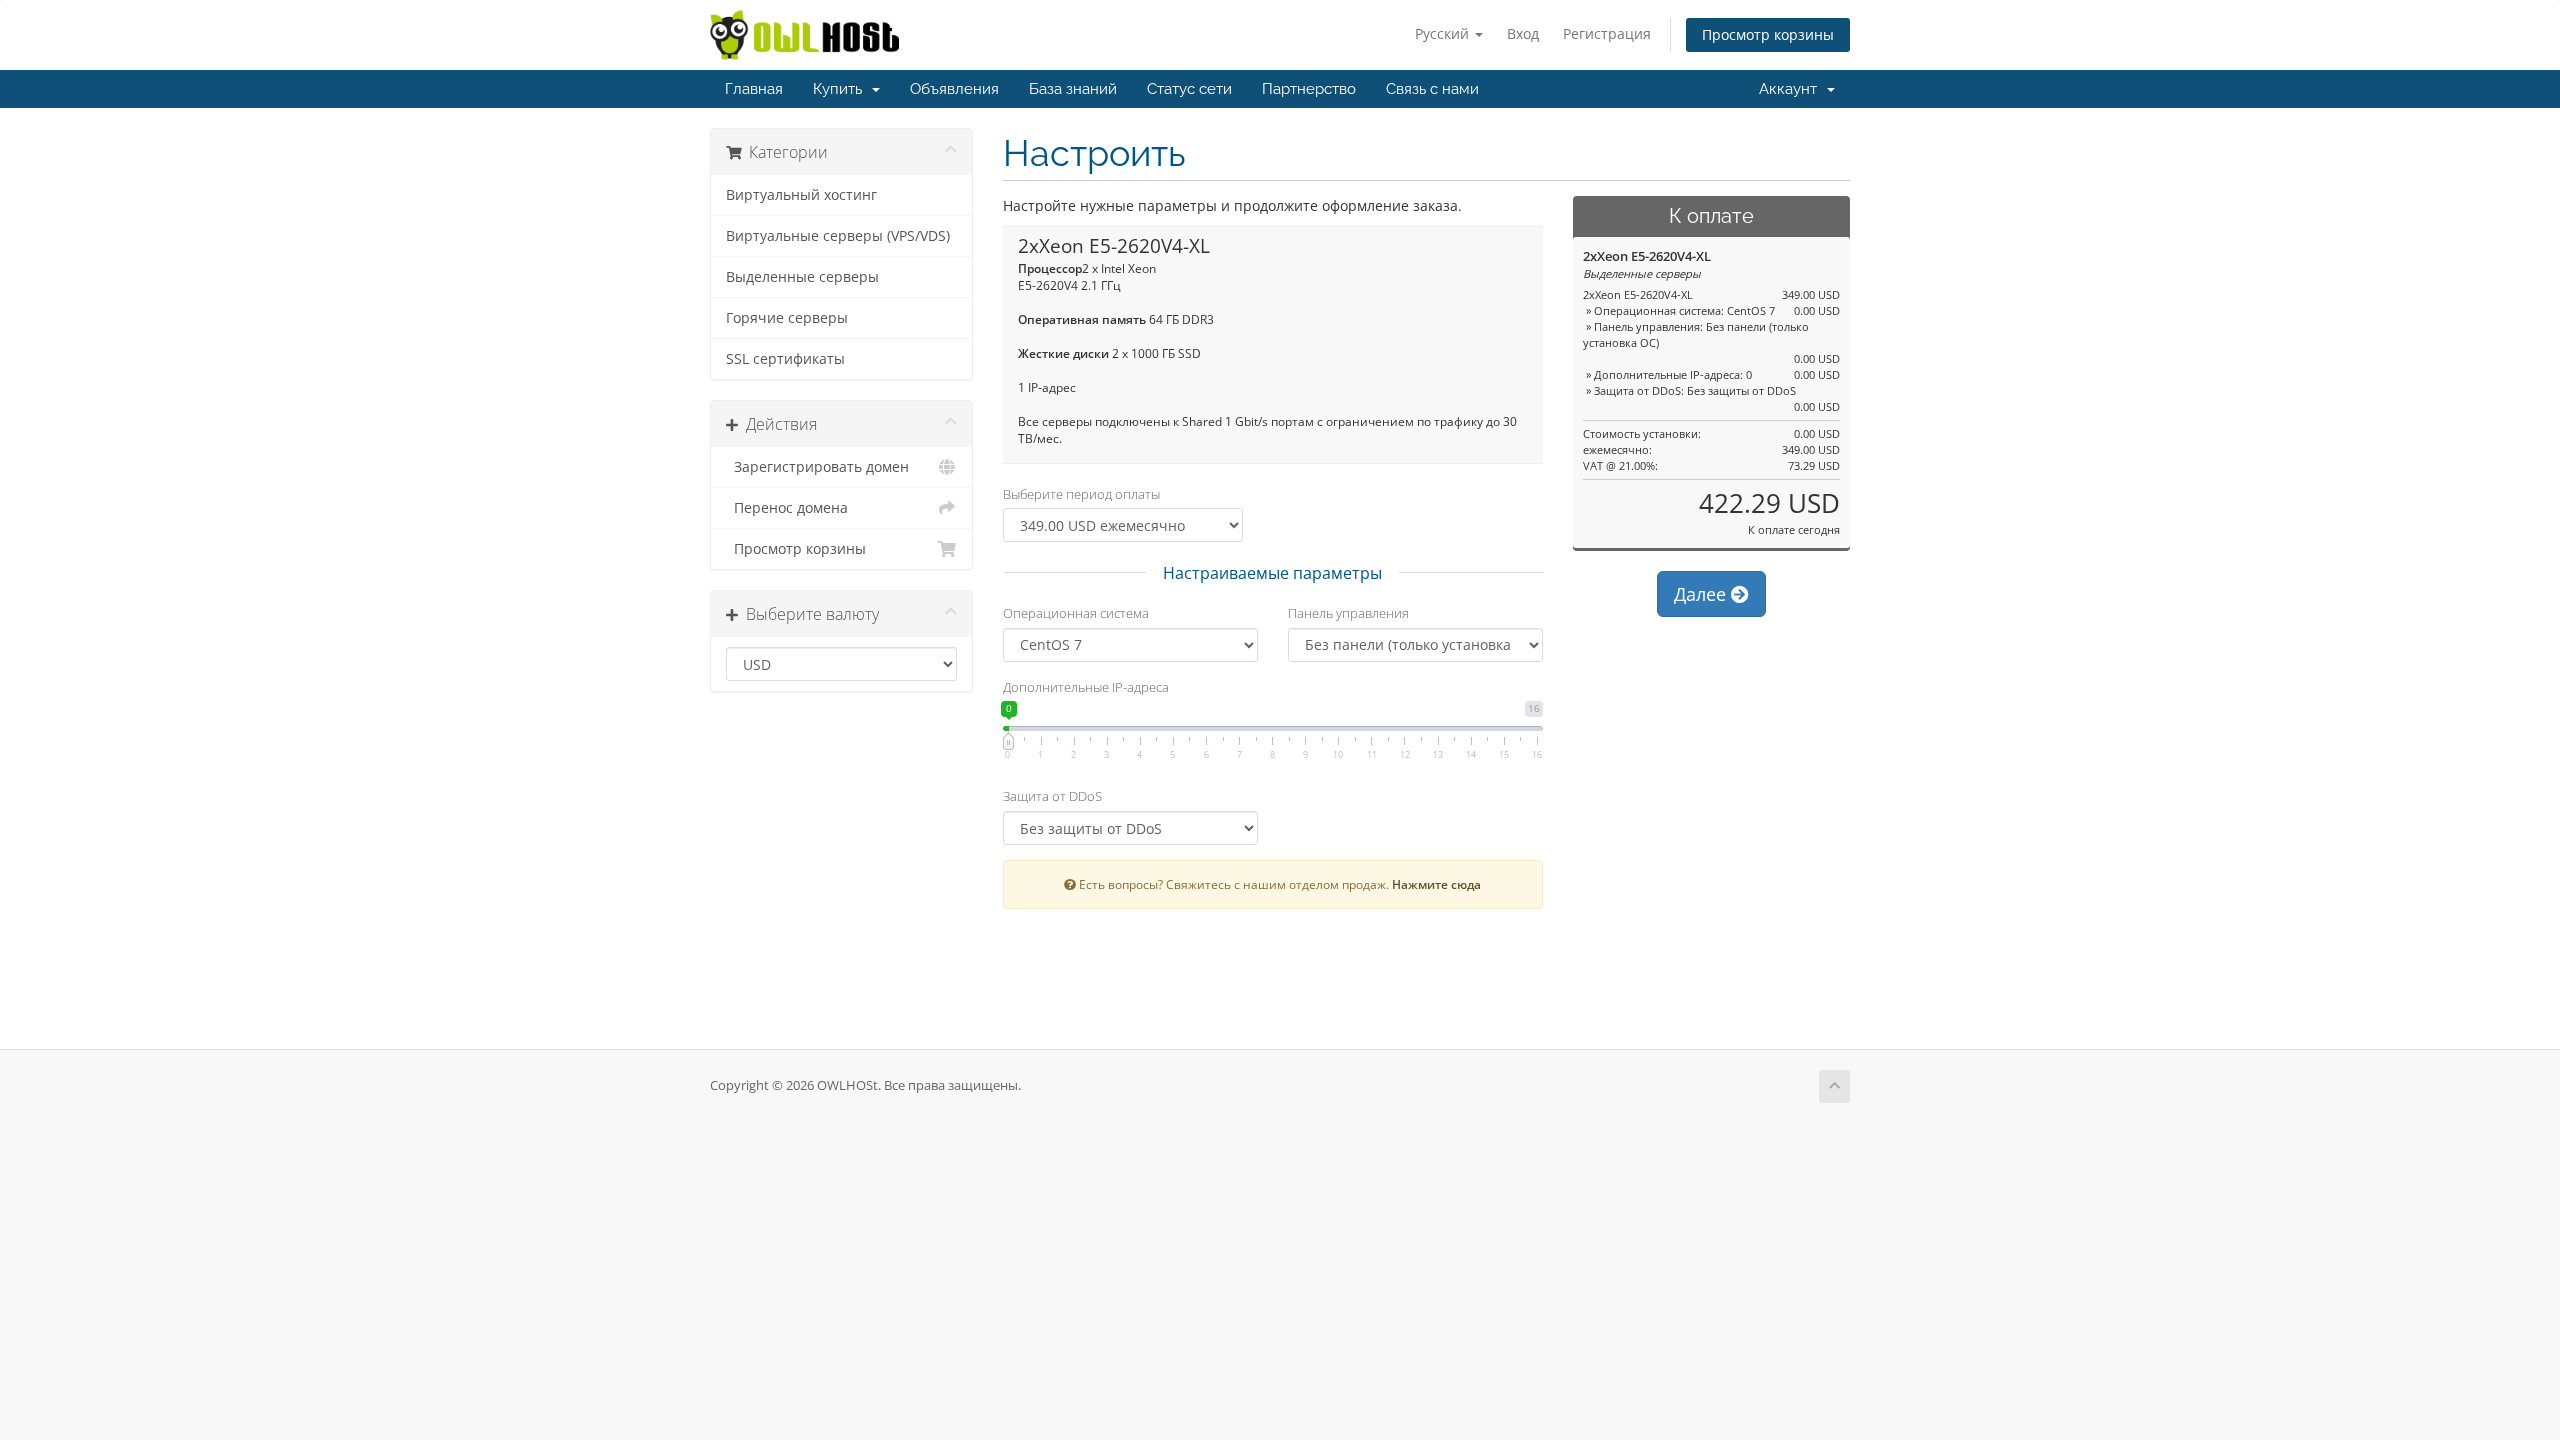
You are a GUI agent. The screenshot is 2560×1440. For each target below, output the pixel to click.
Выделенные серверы (802, 277)
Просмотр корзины (1768, 34)
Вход (1523, 33)
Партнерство (1309, 89)
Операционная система (1076, 613)
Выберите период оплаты (1081, 494)
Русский (1444, 33)
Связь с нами (1432, 89)
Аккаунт (1792, 89)
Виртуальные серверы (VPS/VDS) (838, 236)
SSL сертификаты (785, 359)
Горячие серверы (787, 318)
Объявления (954, 89)
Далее (1702, 594)
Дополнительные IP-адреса (1086, 687)
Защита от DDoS (1052, 796)
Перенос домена (787, 508)
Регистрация (1607, 33)
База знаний (1073, 89)
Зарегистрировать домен (817, 467)
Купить (841, 89)
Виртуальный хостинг (801, 195)
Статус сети (1189, 89)
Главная (754, 89)
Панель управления (1348, 613)
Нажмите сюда (1436, 884)
